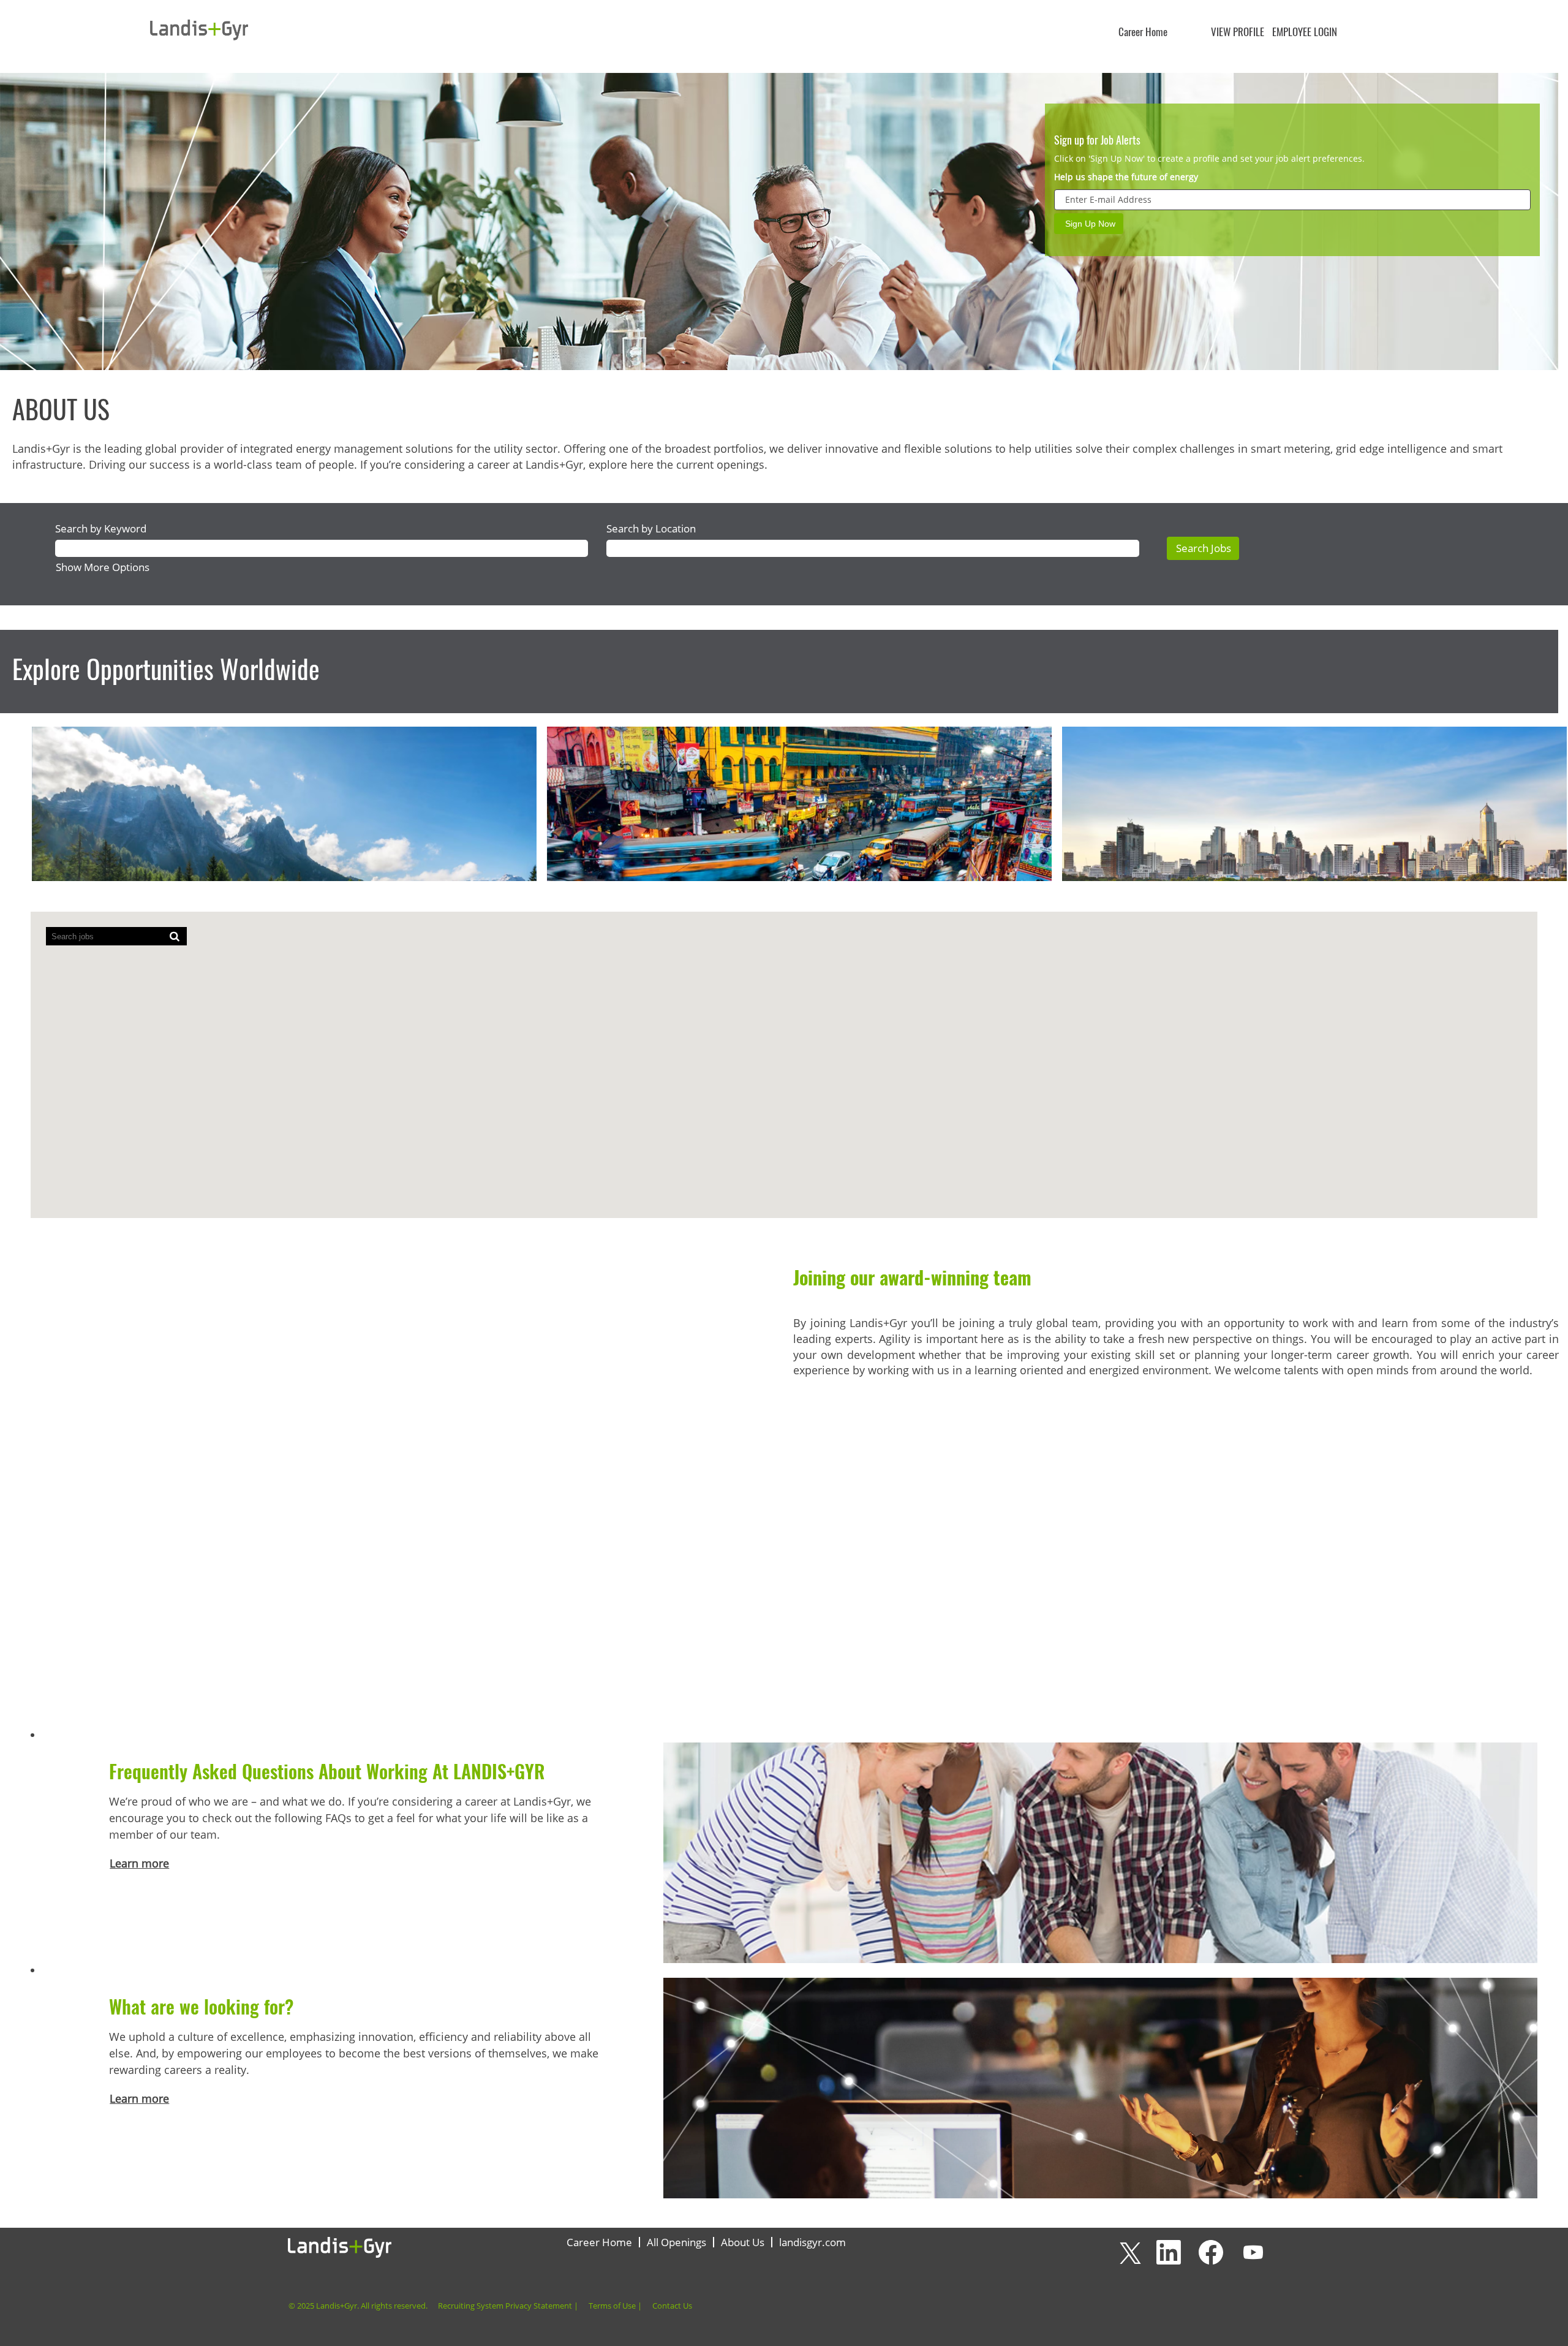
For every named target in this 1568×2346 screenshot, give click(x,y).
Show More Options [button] (103, 567)
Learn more (139, 1863)
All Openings (677, 2242)
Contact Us (672, 2306)
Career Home (1143, 32)
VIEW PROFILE (1238, 32)
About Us (743, 2242)
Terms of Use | (615, 2306)
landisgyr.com (812, 2242)
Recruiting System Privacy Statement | (508, 2306)
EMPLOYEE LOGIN (1305, 32)
